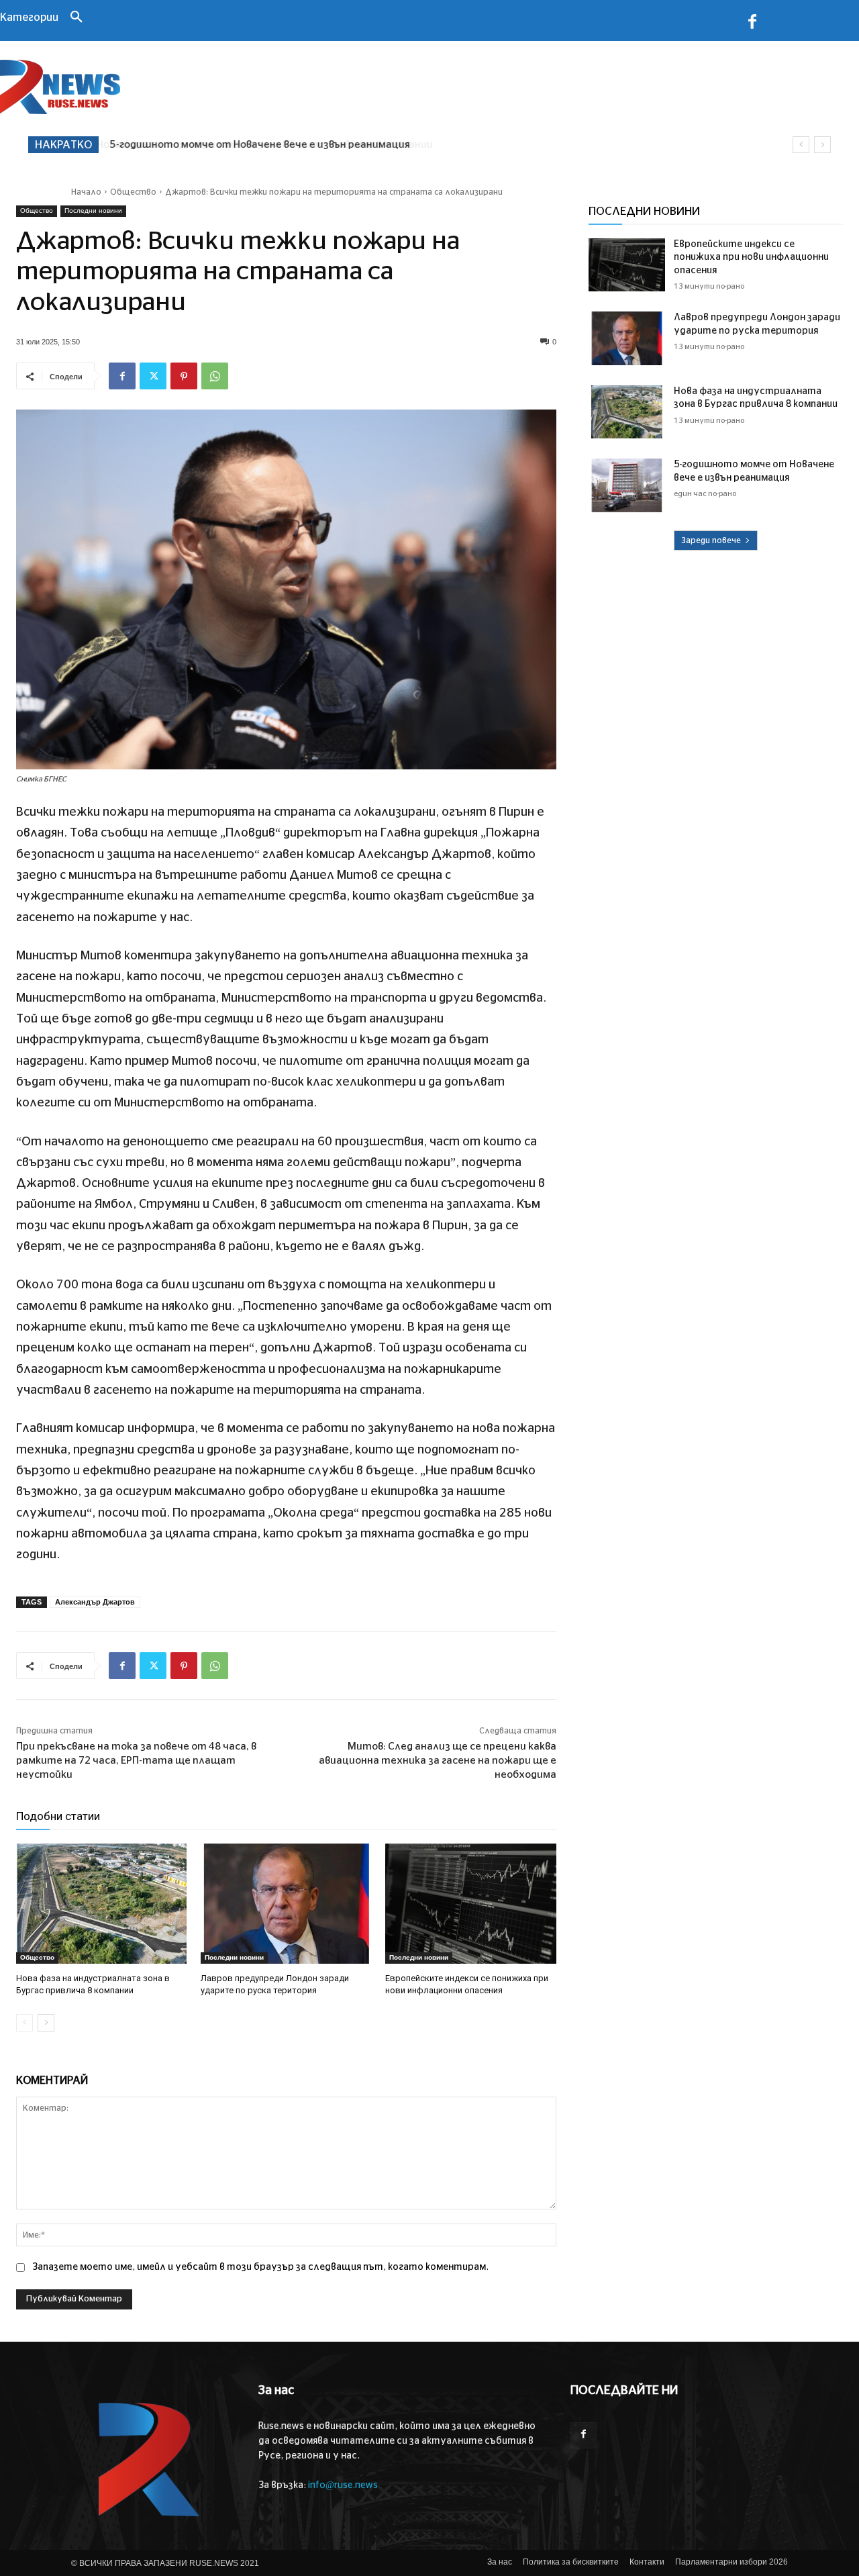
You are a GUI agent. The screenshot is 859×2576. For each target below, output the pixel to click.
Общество (133, 192)
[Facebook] (752, 24)
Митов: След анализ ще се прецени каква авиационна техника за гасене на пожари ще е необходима (438, 1761)
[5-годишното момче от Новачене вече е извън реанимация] (627, 485)
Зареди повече (711, 540)
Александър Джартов (95, 1602)
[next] (822, 145)
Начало (86, 192)
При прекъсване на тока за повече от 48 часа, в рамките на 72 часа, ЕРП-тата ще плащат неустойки (136, 1761)
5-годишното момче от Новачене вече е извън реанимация (259, 145)
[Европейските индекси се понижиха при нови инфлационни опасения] (471, 1904)
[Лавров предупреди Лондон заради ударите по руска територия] (286, 1904)
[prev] (801, 145)
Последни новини (93, 210)
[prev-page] (24, 2023)
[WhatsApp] (215, 376)
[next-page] (46, 2023)
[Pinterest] (184, 376)
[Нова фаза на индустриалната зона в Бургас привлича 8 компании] (102, 1904)
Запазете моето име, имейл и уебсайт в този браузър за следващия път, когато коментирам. (260, 2267)
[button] (77, 18)
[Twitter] (153, 376)
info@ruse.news (343, 2485)
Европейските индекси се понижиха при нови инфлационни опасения (751, 257)
